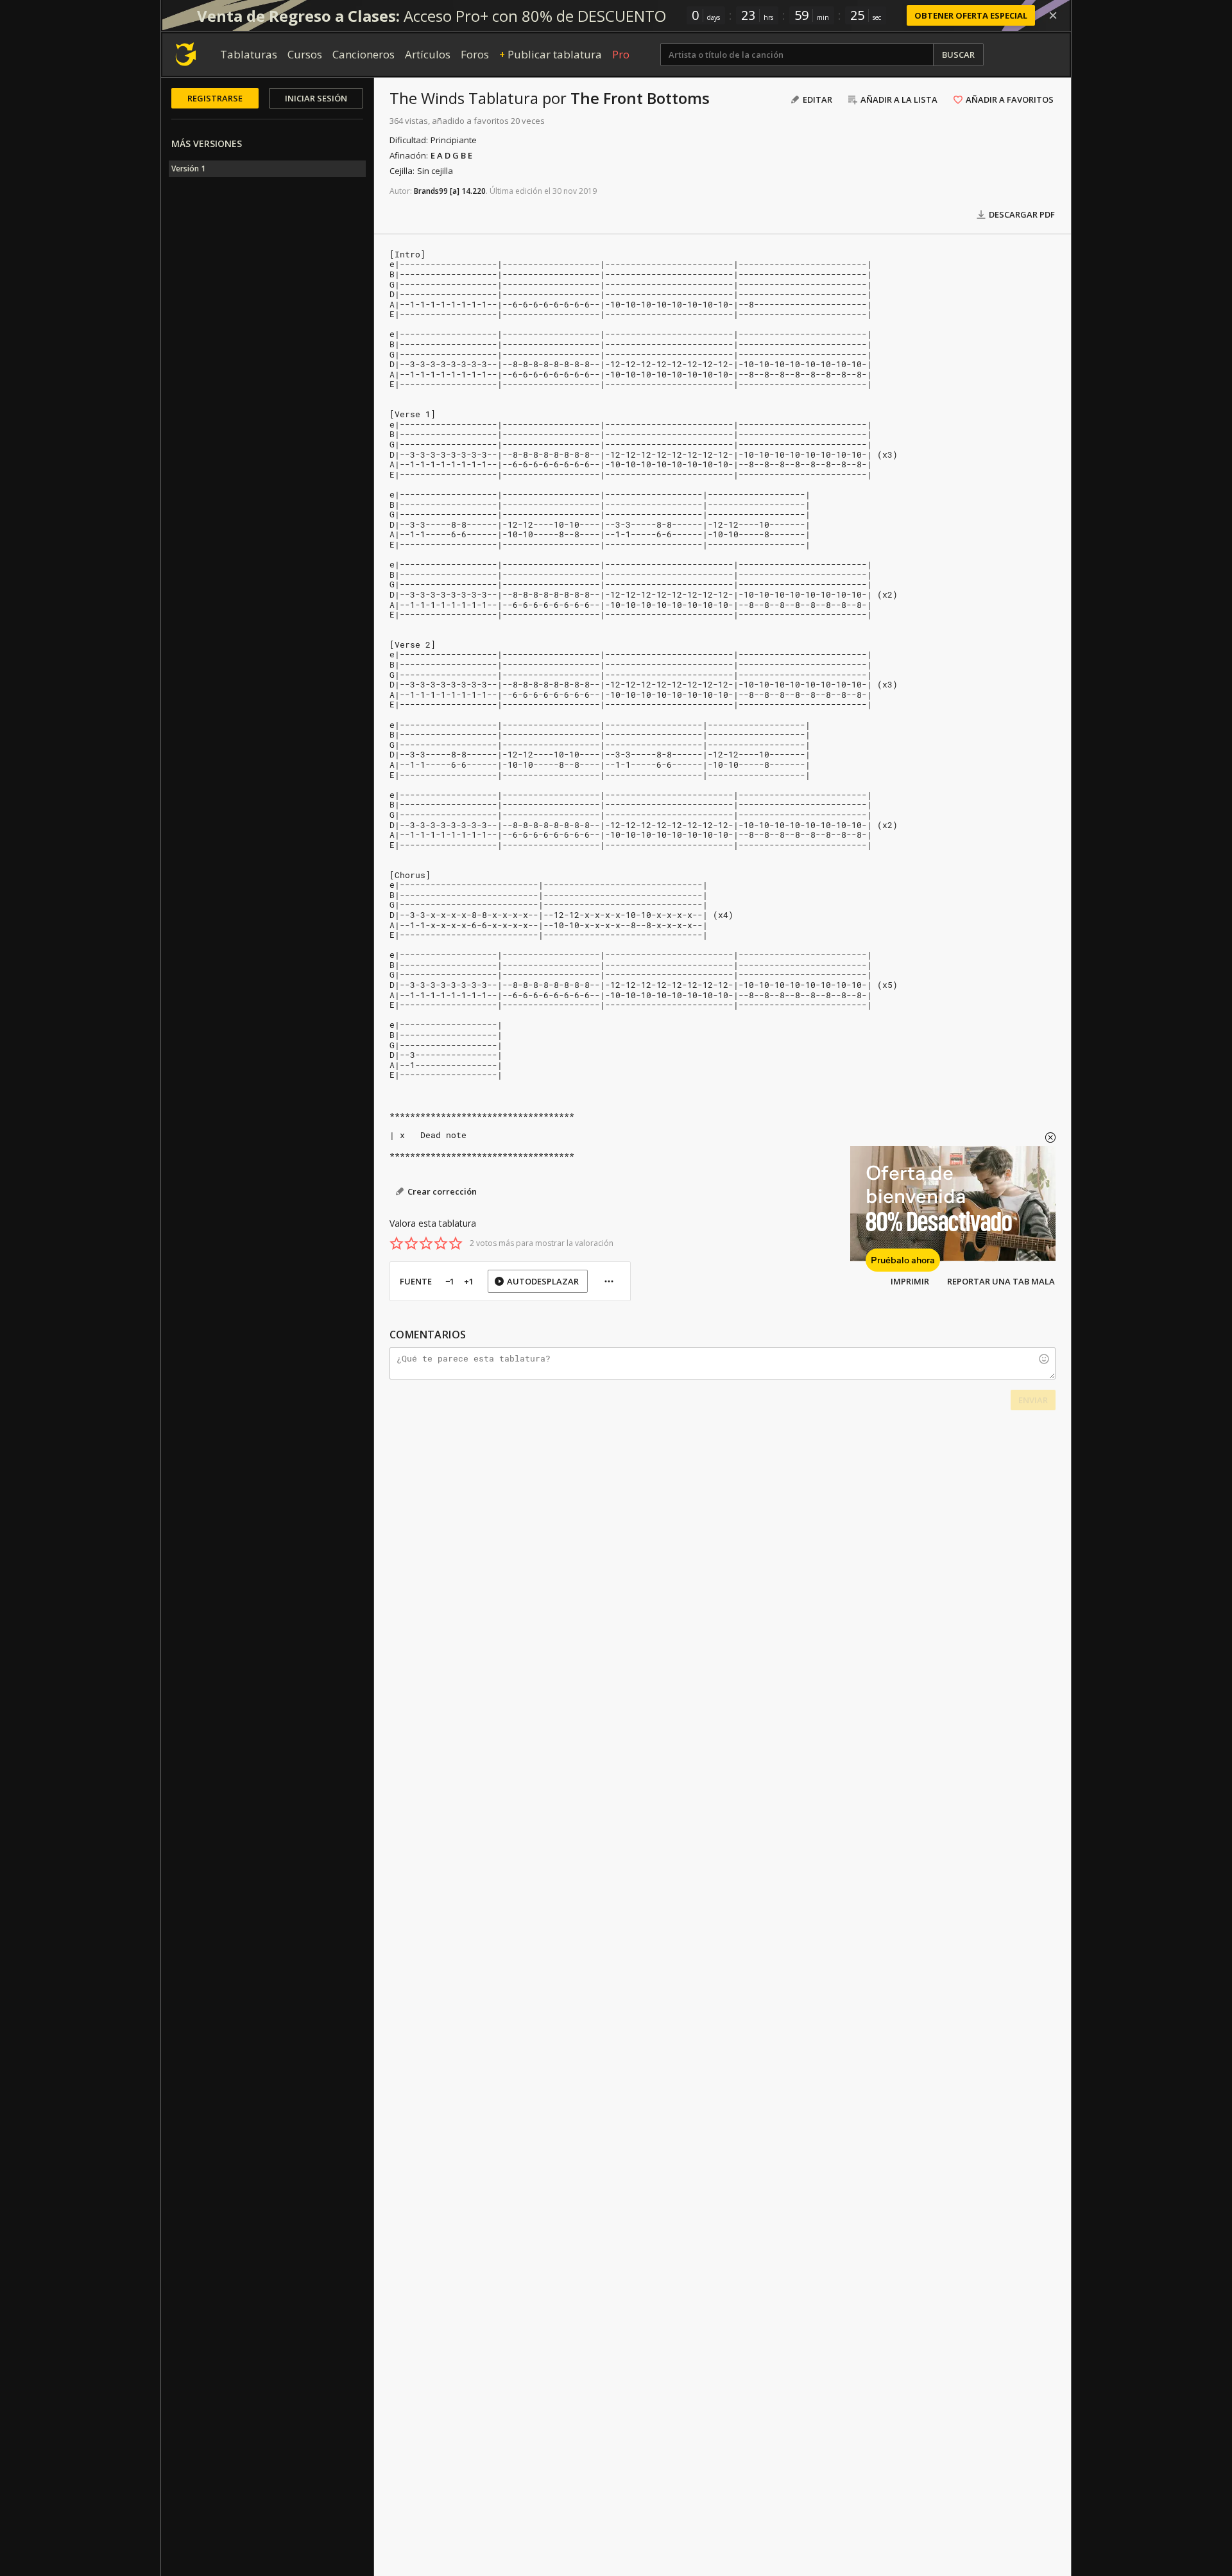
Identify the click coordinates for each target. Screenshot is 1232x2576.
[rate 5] (456, 1243)
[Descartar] (1053, 15)
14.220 (474, 191)
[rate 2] (411, 1243)
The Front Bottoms (640, 98)
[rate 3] (426, 1243)
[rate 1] (397, 1243)
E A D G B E (451, 155)
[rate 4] (441, 1243)
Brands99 (431, 191)
